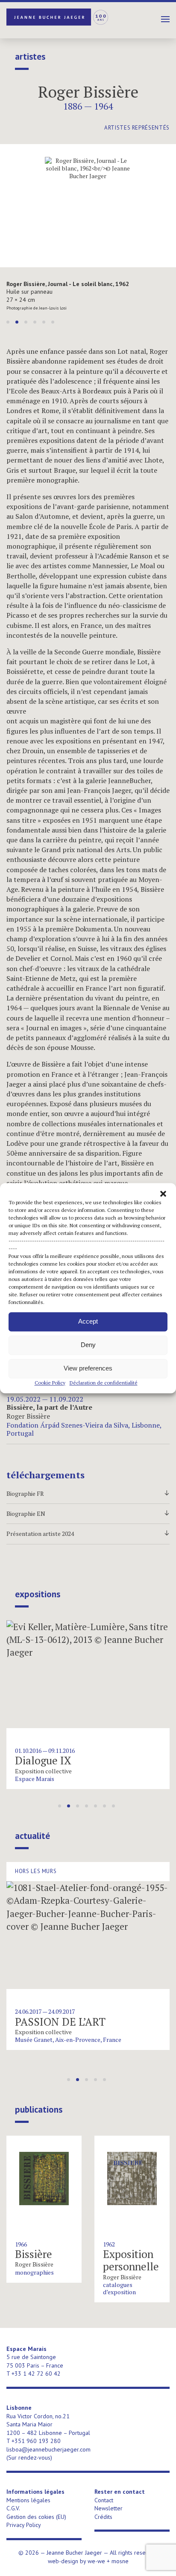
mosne (120, 2561)
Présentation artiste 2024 (88, 1534)
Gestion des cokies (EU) (36, 2517)
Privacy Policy (24, 2525)
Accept (88, 1321)
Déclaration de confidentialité (104, 1383)
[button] (163, 1194)
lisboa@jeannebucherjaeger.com (48, 2449)
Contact (104, 2500)
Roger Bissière (88, 92)
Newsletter (109, 2508)
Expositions (38, 1594)
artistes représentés (137, 128)
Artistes (30, 57)
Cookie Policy (50, 1383)
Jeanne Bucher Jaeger (58, 17)
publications (39, 2110)
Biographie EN (88, 1514)
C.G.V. (13, 2508)
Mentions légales (28, 2500)
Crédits (103, 2517)
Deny (88, 1345)
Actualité (32, 1836)
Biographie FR (88, 1494)
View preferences (88, 1368)
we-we (96, 2561)
